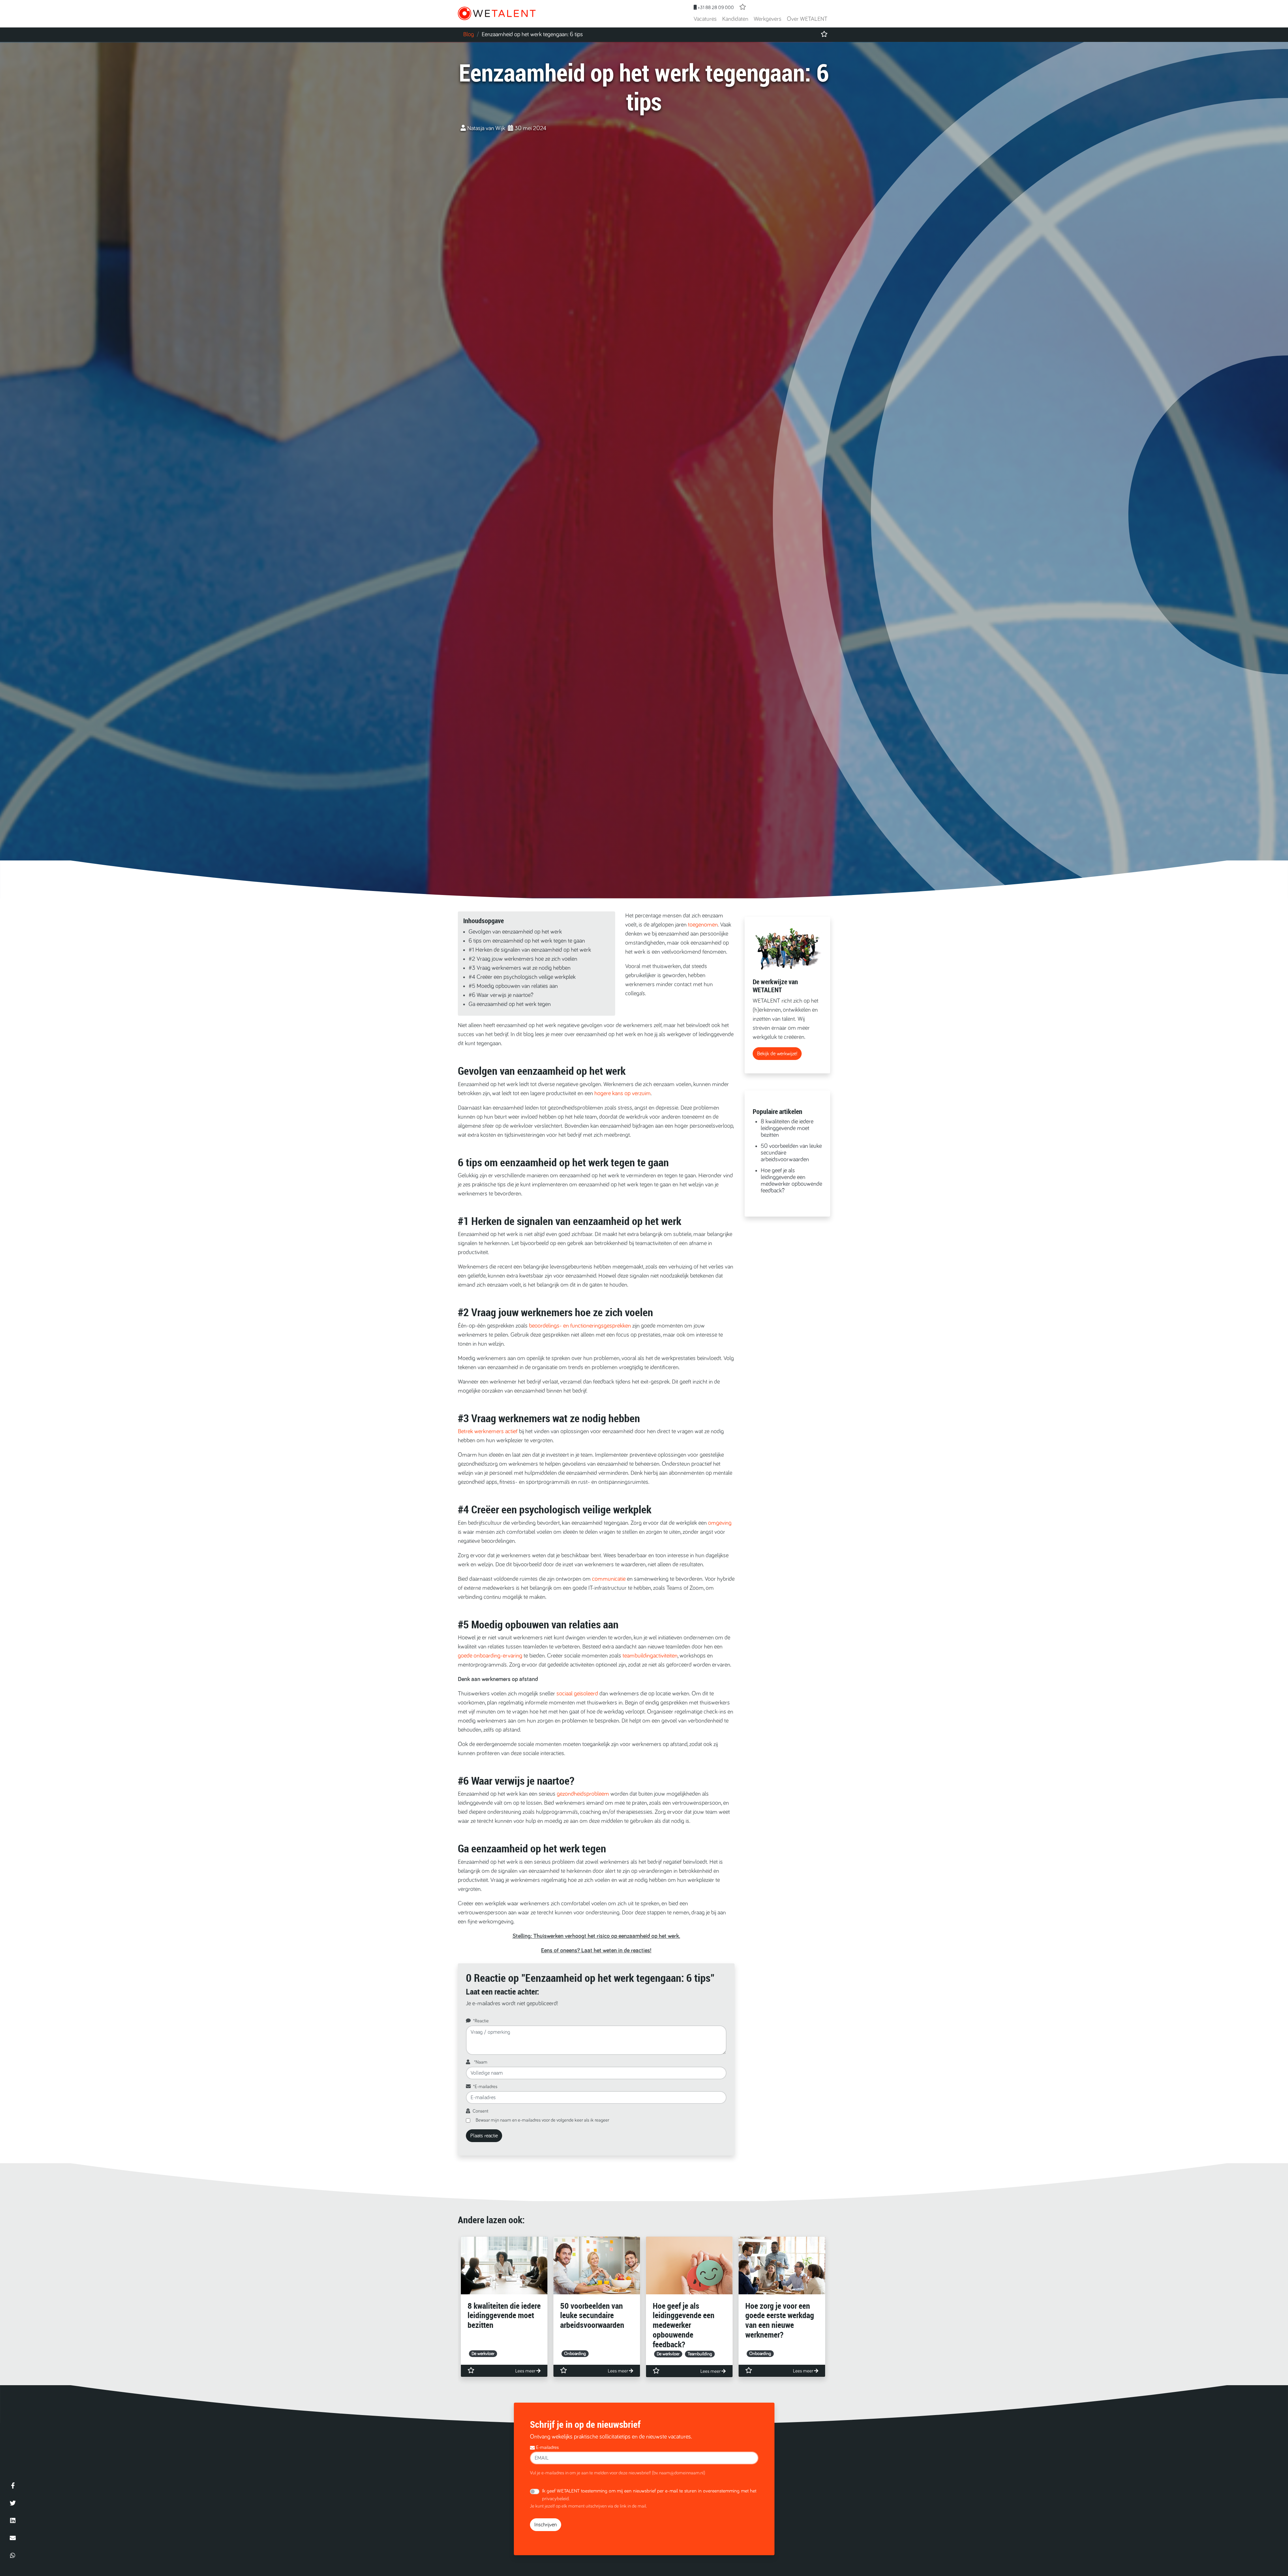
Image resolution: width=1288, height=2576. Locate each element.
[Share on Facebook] (13, 2485)
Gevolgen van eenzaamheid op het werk (515, 932)
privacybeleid (555, 2499)
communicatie (609, 1579)
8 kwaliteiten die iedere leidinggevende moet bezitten (787, 1128)
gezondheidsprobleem (583, 1794)
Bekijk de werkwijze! (777, 1054)
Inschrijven (546, 2525)
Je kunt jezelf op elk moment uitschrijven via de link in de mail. (588, 2506)
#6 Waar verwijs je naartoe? (501, 995)
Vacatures (705, 19)
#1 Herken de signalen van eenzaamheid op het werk (530, 950)
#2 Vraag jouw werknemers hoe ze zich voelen (523, 959)
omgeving (720, 1523)
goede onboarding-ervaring (490, 1656)
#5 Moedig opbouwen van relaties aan (513, 986)
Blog (469, 35)
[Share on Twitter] (13, 2503)
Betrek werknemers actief (488, 1432)
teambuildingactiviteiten (650, 1656)
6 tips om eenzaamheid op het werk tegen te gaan (527, 941)
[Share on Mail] (13, 2538)
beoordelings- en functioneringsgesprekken (580, 1326)
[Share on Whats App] (13, 2555)
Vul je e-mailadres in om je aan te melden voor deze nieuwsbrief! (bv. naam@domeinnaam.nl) (618, 2473)
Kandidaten (735, 19)
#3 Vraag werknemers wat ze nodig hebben (520, 968)
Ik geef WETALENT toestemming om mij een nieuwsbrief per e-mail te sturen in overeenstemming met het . (649, 2495)
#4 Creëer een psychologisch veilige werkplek (522, 977)
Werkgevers (768, 19)
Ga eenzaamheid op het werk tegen (510, 1004)
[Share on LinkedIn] (13, 2520)
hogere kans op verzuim (623, 1094)
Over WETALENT (807, 19)
